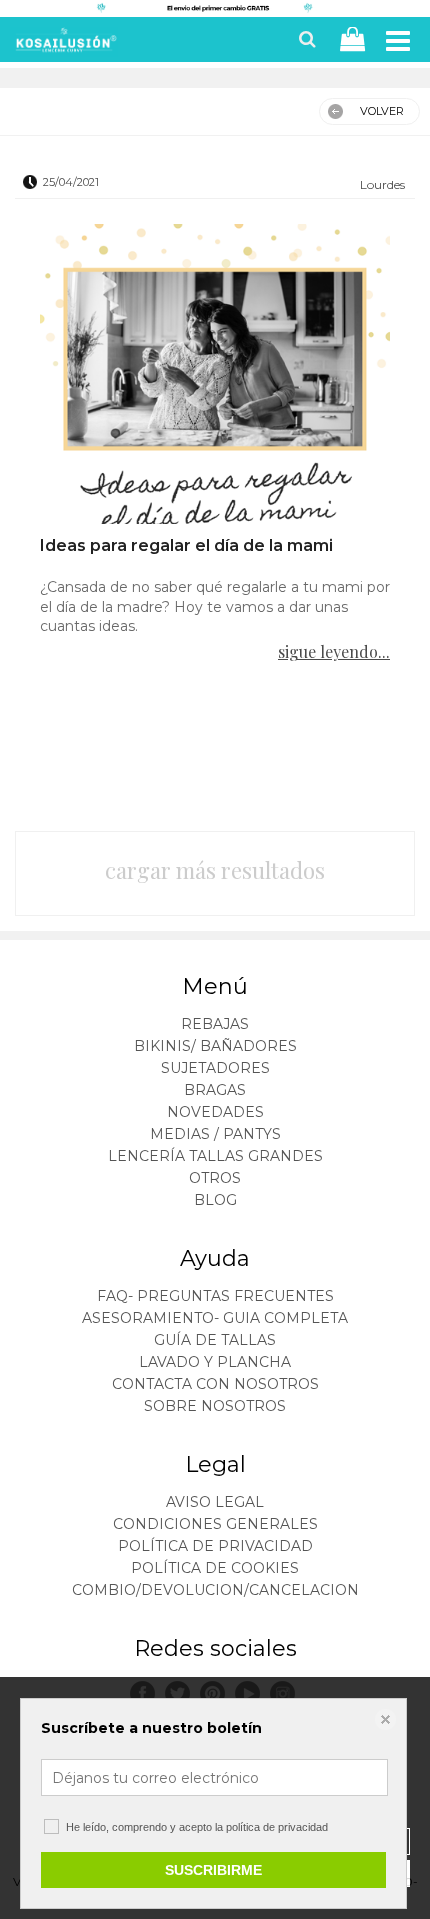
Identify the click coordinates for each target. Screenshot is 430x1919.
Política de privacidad (215, 1546)
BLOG (215, 1200)
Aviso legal (215, 1502)
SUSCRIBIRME (213, 1870)
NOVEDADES (215, 1112)
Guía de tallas (215, 1340)
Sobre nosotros (215, 1406)
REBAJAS (215, 1024)
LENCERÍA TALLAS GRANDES (215, 1156)
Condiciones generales (215, 1524)
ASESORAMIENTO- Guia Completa (215, 1318)
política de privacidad (277, 1827)
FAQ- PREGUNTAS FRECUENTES (215, 1296)
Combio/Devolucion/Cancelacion (215, 1590)
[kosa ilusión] (64, 44)
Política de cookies (215, 1568)
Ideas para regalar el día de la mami (186, 545)
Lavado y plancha (215, 1362)
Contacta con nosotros (215, 1384)
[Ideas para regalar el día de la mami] (215, 374)
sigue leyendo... (334, 652)
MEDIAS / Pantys (215, 1134)
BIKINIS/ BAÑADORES (215, 1046)
